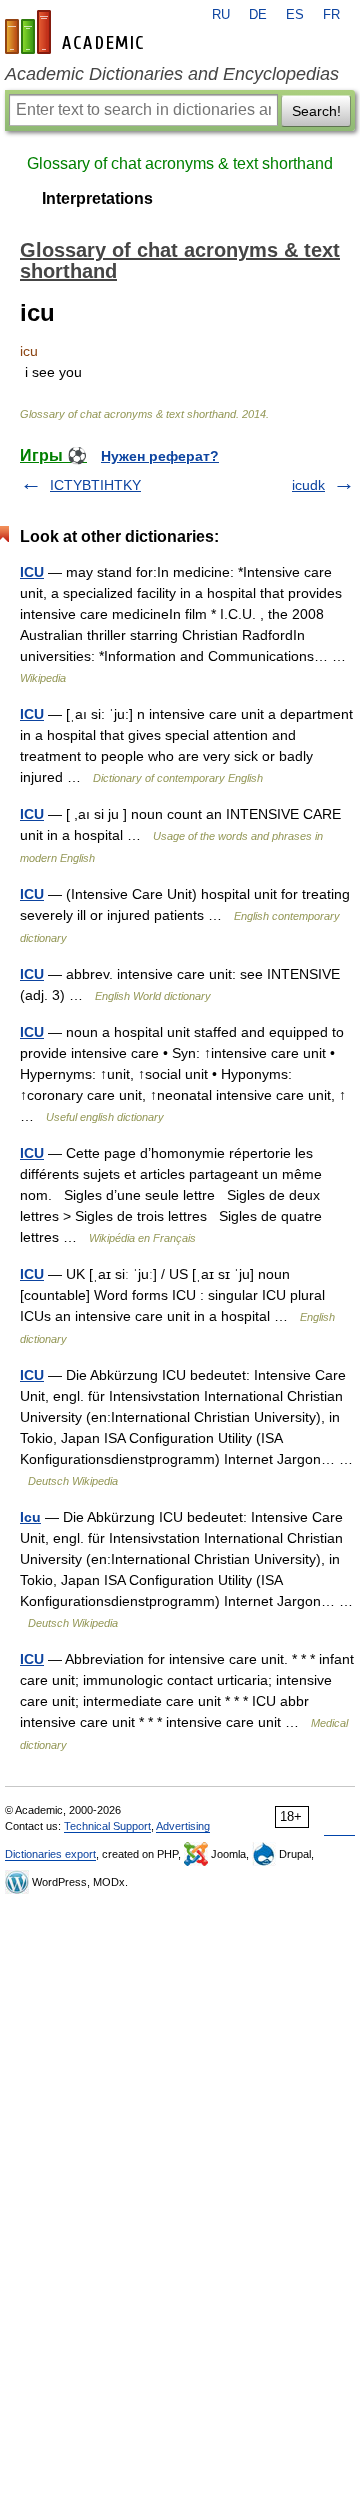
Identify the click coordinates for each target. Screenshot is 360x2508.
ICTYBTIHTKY (95, 485)
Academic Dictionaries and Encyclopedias (172, 74)
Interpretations (97, 198)
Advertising (183, 1826)
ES (295, 15)
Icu (30, 1517)
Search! (316, 111)
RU (221, 15)
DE (258, 15)
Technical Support (107, 1826)
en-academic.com (77, 32)
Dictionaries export (50, 1854)
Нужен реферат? (160, 456)
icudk (308, 485)
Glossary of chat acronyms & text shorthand (180, 163)
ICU (32, 572)
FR (331, 15)
